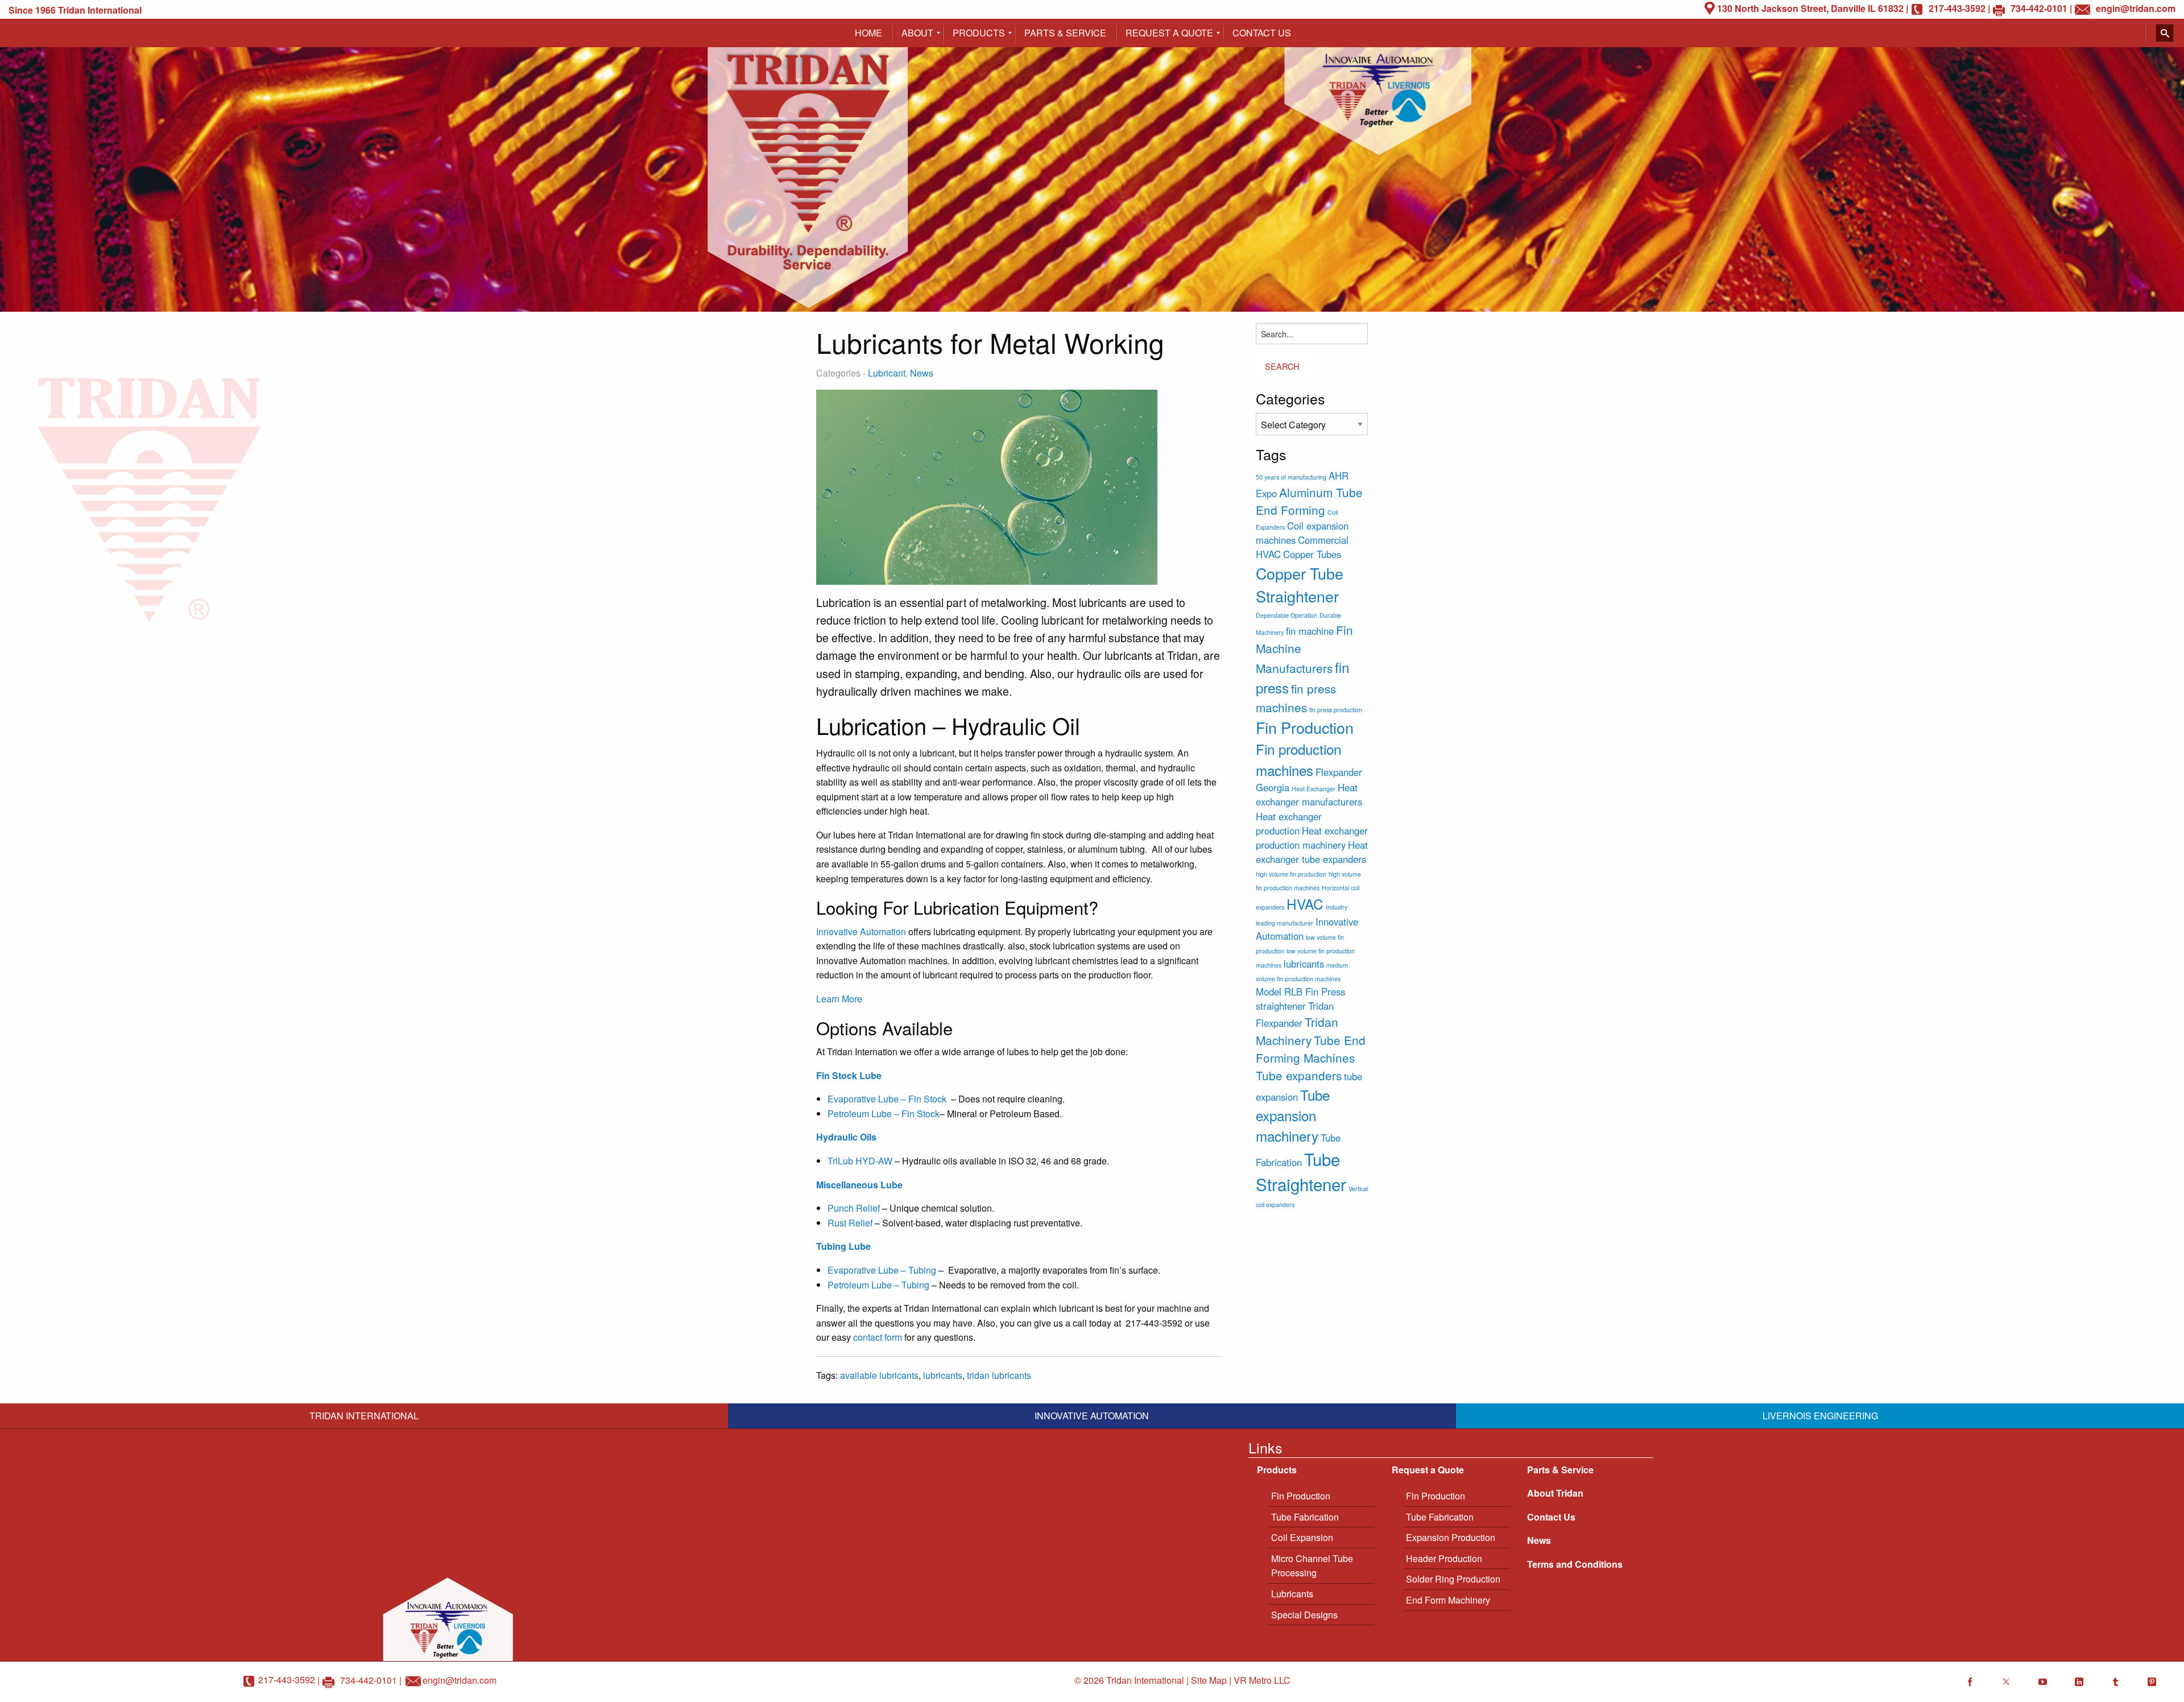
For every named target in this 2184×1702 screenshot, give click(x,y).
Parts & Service (1560, 1470)
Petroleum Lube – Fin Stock (884, 1114)
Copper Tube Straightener (1300, 584)
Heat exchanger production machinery (1312, 838)
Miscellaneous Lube (859, 1185)
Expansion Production (1451, 1537)
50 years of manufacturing (1291, 477)
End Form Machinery (1448, 1600)
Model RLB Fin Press (1300, 992)
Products (1277, 1470)
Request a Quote (1428, 1470)
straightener (1281, 1006)
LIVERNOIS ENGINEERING (1820, 1416)
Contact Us (1551, 1517)
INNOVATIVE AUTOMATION (1092, 1416)
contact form (876, 1337)
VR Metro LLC (1262, 1680)
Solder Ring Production (1453, 1579)
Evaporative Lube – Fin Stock (889, 1099)
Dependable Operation (1287, 615)
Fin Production (1305, 727)
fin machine (1310, 631)
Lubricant (887, 373)
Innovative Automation (861, 931)
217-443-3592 (287, 1680)
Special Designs (1304, 1615)
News (922, 373)
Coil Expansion (1302, 1537)
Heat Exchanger (1314, 789)
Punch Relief (854, 1208)
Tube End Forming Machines (1311, 1049)
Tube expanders (1299, 1075)
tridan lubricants (999, 1375)
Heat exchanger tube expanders (1312, 852)
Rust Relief (850, 1223)
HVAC (1305, 904)
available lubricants (879, 1375)
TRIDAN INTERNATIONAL (364, 1416)
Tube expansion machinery (1293, 1116)
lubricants (943, 1375)
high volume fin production (1291, 874)
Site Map (1209, 1680)
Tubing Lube (843, 1246)
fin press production (1336, 710)
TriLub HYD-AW (860, 1161)
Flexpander (1339, 772)
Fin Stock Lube (849, 1075)
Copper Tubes (1312, 554)
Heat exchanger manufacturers (1309, 794)
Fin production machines (1298, 759)
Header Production (1444, 1558)
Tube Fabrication (1305, 1517)
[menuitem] (868, 33)
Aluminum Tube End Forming (1309, 501)
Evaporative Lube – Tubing (882, 1270)
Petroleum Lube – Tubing (878, 1285)
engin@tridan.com (460, 1680)
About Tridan (1555, 1493)
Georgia (1273, 787)
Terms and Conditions (1575, 1564)
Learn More (839, 999)
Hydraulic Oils (846, 1137)
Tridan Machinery (1297, 1030)
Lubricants (1292, 1594)
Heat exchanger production (1289, 823)
